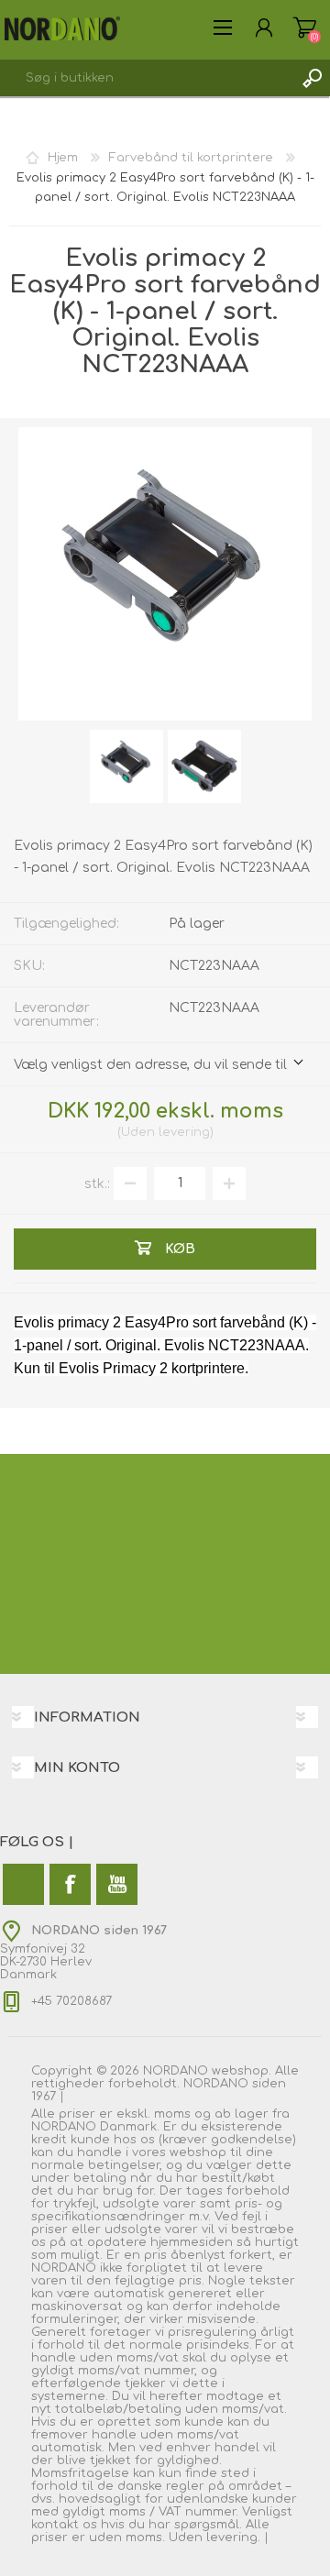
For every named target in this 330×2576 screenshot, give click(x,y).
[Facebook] (70, 1884)
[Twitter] (23, 1884)
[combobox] (147, 78)
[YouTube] (117, 1884)
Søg (312, 78)
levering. (233, 2537)
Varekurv (305, 28)
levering (184, 1132)
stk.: (97, 1183)
